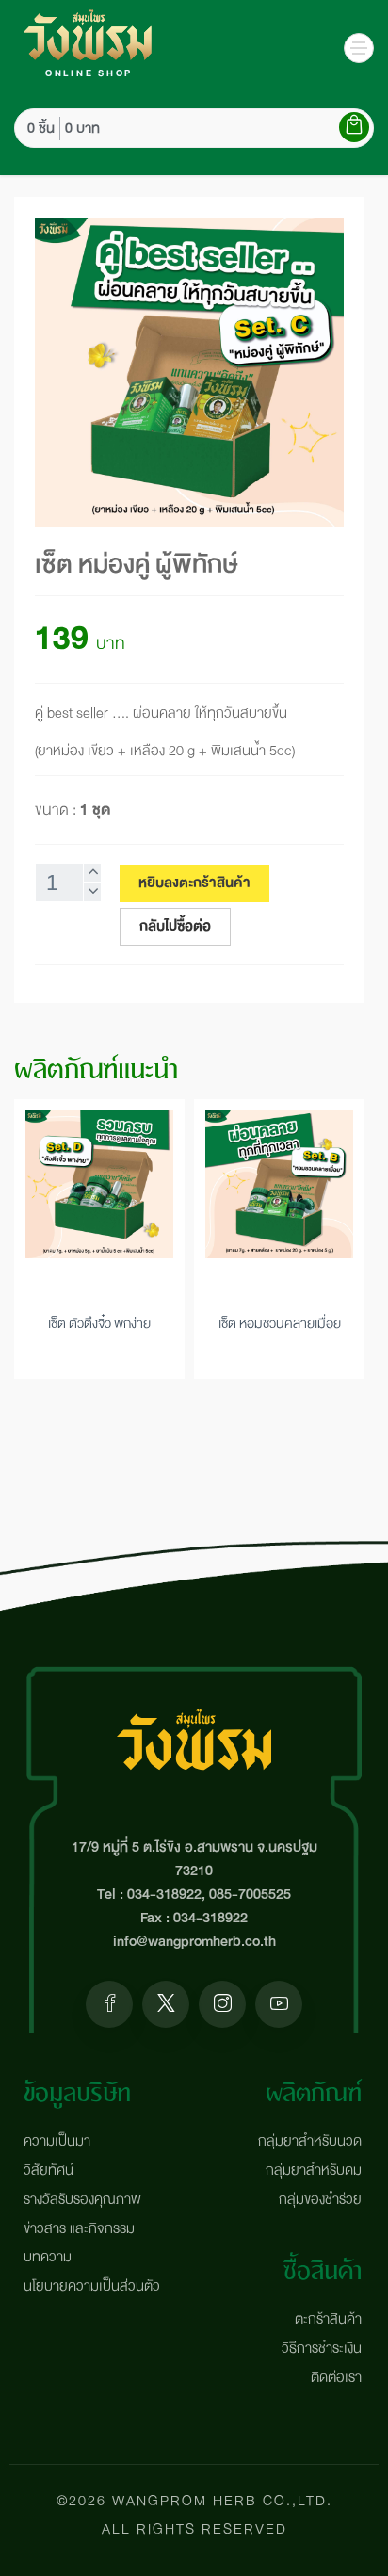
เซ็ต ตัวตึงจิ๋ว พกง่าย (99, 1323)
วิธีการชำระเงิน (322, 2349)
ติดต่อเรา (336, 2378)
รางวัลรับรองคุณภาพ (82, 2200)
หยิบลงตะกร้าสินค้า (194, 883)
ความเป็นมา (57, 2141)
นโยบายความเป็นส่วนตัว (92, 2286)
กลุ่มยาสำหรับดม (314, 2171)
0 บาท (82, 129)
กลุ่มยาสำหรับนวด (310, 2141)
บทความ (48, 2257)
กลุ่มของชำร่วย (320, 2200)
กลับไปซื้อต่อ (175, 926)
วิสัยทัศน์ (48, 2171)
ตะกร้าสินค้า (328, 2319)
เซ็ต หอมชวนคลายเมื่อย (280, 1323)
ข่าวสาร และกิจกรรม (79, 2229)
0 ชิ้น (41, 129)
